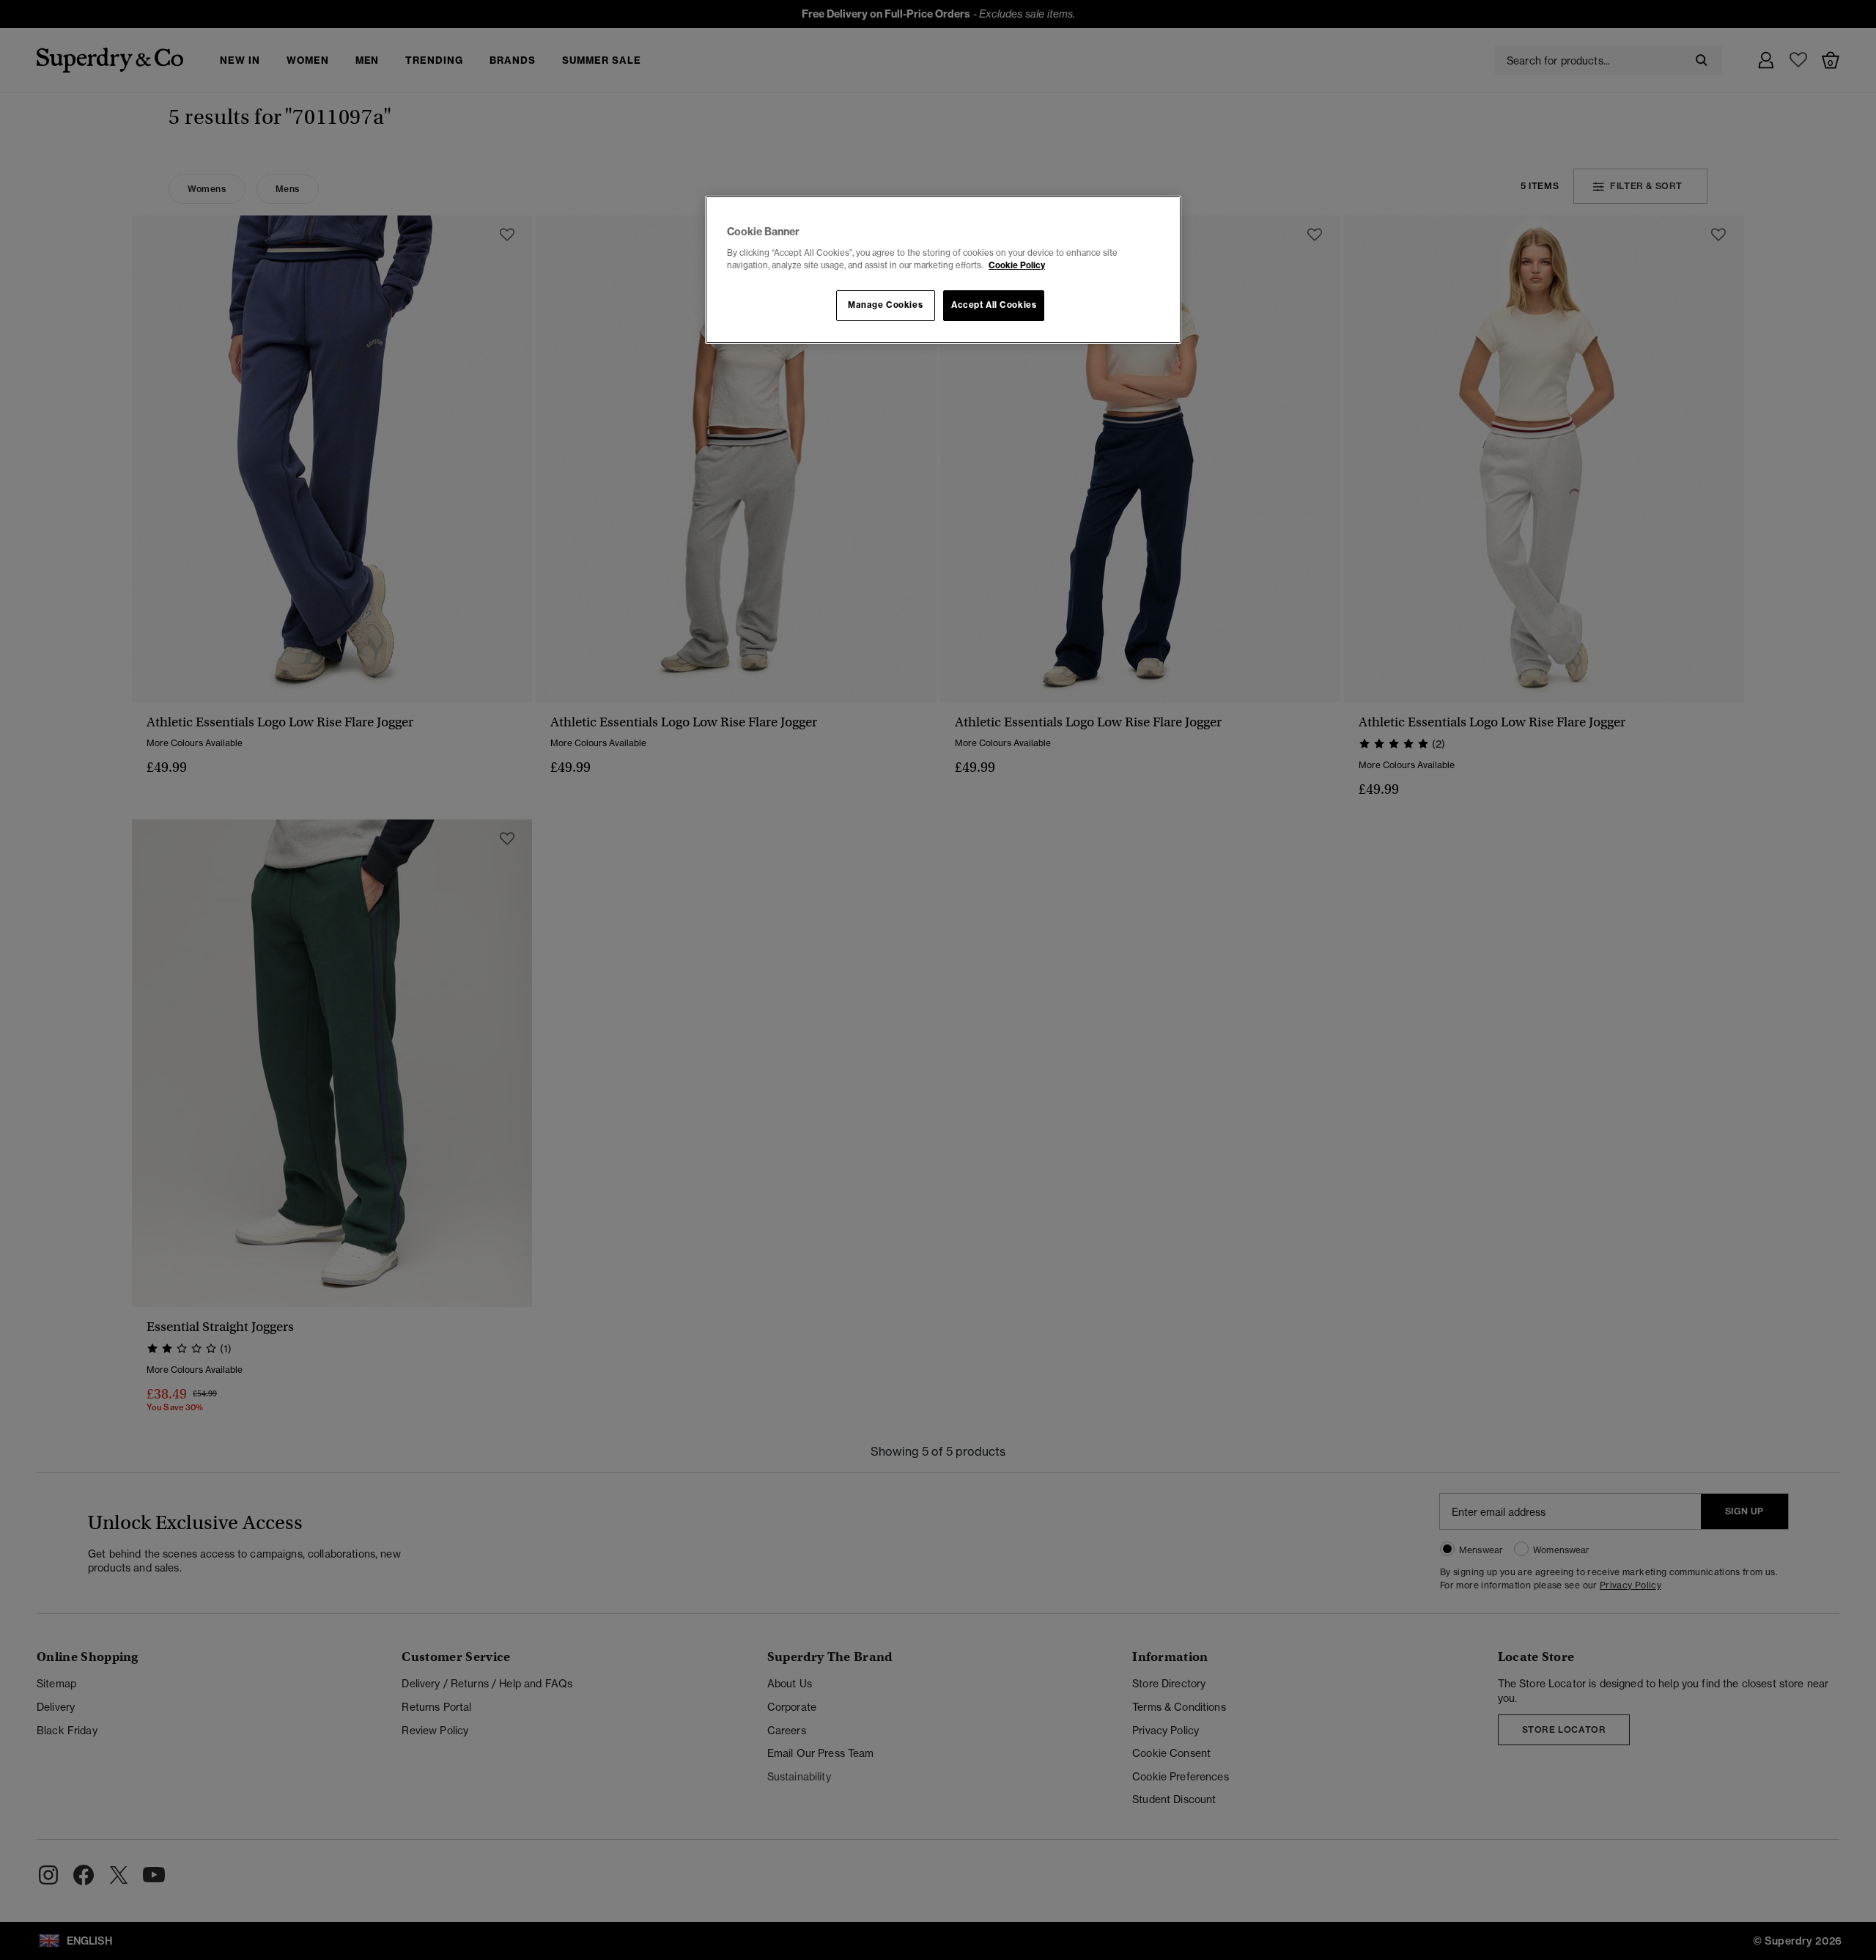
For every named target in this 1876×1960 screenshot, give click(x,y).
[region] (943, 270)
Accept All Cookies (994, 305)
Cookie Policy (1017, 265)
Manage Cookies (885, 305)
